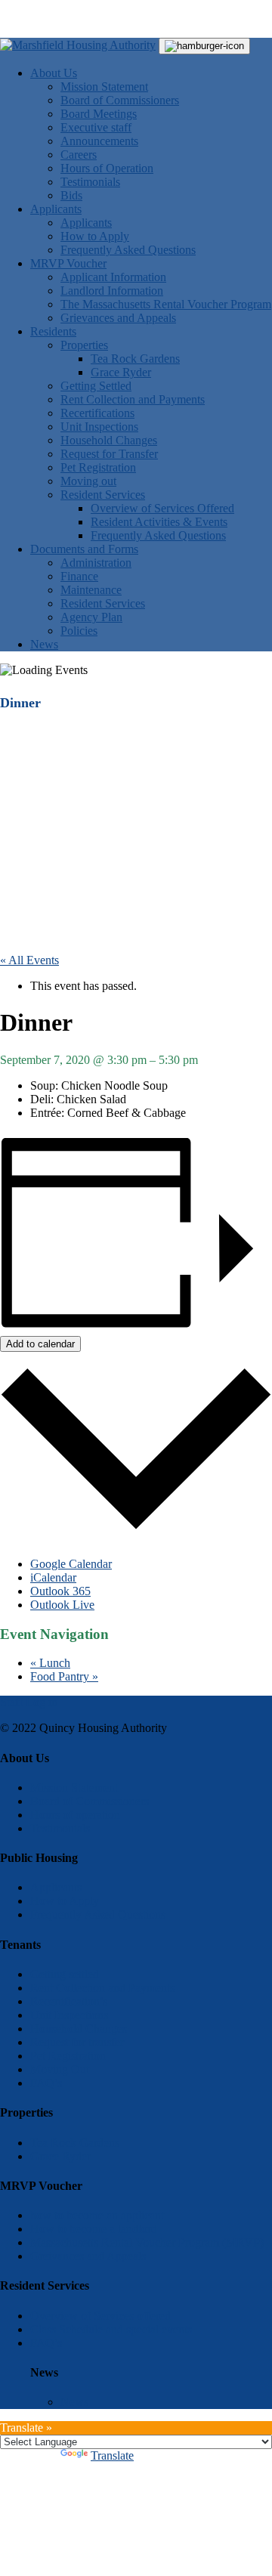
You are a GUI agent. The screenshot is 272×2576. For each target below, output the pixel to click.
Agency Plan (91, 617)
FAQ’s (46, 2083)
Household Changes (109, 440)
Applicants (56, 209)
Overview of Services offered (100, 2316)
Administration (96, 563)
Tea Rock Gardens (135, 359)
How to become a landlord (94, 2229)
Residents (53, 331)
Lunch (50, 1663)
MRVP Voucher (68, 263)
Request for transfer (77, 2042)
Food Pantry (64, 1676)
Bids (71, 195)
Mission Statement (104, 87)
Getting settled (65, 1974)
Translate (112, 2455)
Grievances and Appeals (118, 318)
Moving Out (60, 2069)
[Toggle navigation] (204, 46)
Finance (79, 576)
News (44, 644)
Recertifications (97, 413)
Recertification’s (69, 2001)
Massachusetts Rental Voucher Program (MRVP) (147, 2242)
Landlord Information (112, 291)
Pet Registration (98, 467)
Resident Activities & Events (159, 522)
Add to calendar (40, 1344)
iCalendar (53, 1577)
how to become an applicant (97, 2215)
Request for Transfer (109, 454)
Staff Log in (29, 1702)
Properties (84, 345)
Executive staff (96, 127)
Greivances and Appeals (88, 2256)
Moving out (88, 481)
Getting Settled (96, 386)
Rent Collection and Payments (133, 399)
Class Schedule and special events (111, 2329)
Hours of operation (75, 1815)
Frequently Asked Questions (128, 250)
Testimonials (90, 182)
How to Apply (95, 236)
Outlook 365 (60, 1591)
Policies (79, 631)
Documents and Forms (84, 549)
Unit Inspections (99, 427)
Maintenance (91, 590)
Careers (79, 155)
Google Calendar (71, 1564)
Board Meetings (99, 114)
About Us (54, 73)
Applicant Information (113, 277)
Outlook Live (62, 1605)
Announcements (99, 141)
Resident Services (103, 495)
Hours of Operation (107, 168)
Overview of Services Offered (162, 508)
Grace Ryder (121, 372)
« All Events (29, 960)
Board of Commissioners (120, 100)
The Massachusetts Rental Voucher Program (166, 304)
